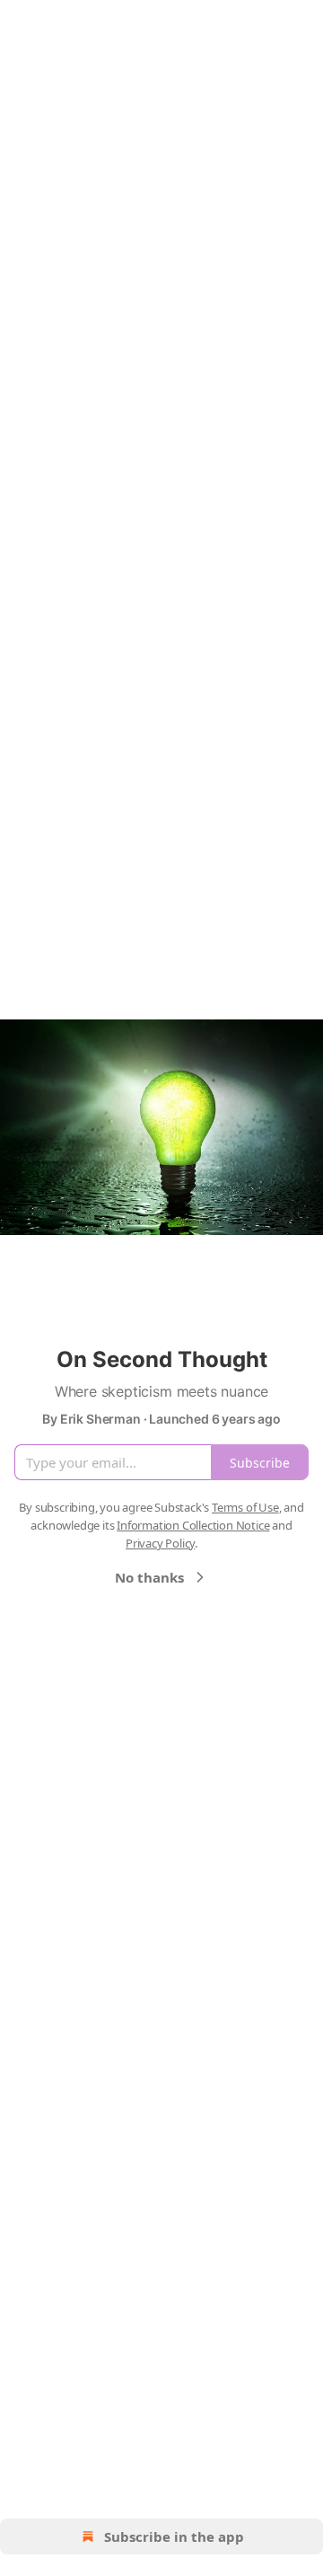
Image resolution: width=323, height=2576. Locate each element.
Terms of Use (245, 1507)
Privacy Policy (160, 1543)
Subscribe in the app (174, 2536)
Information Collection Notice (193, 1525)
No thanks (149, 1577)
